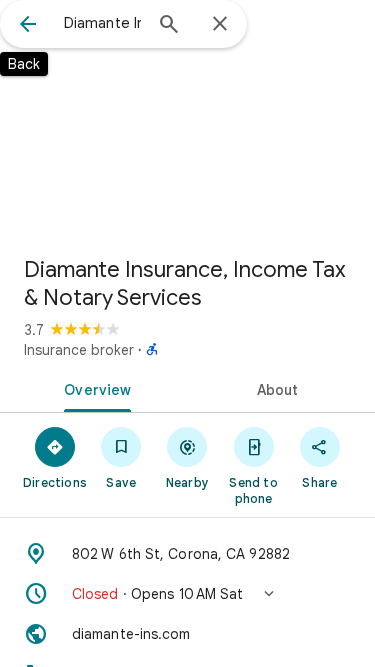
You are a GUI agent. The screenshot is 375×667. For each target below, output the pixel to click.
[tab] (94, 388)
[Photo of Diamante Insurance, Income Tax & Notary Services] (187, 120)
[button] (187, 594)
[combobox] (102, 23)
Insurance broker (79, 350)
